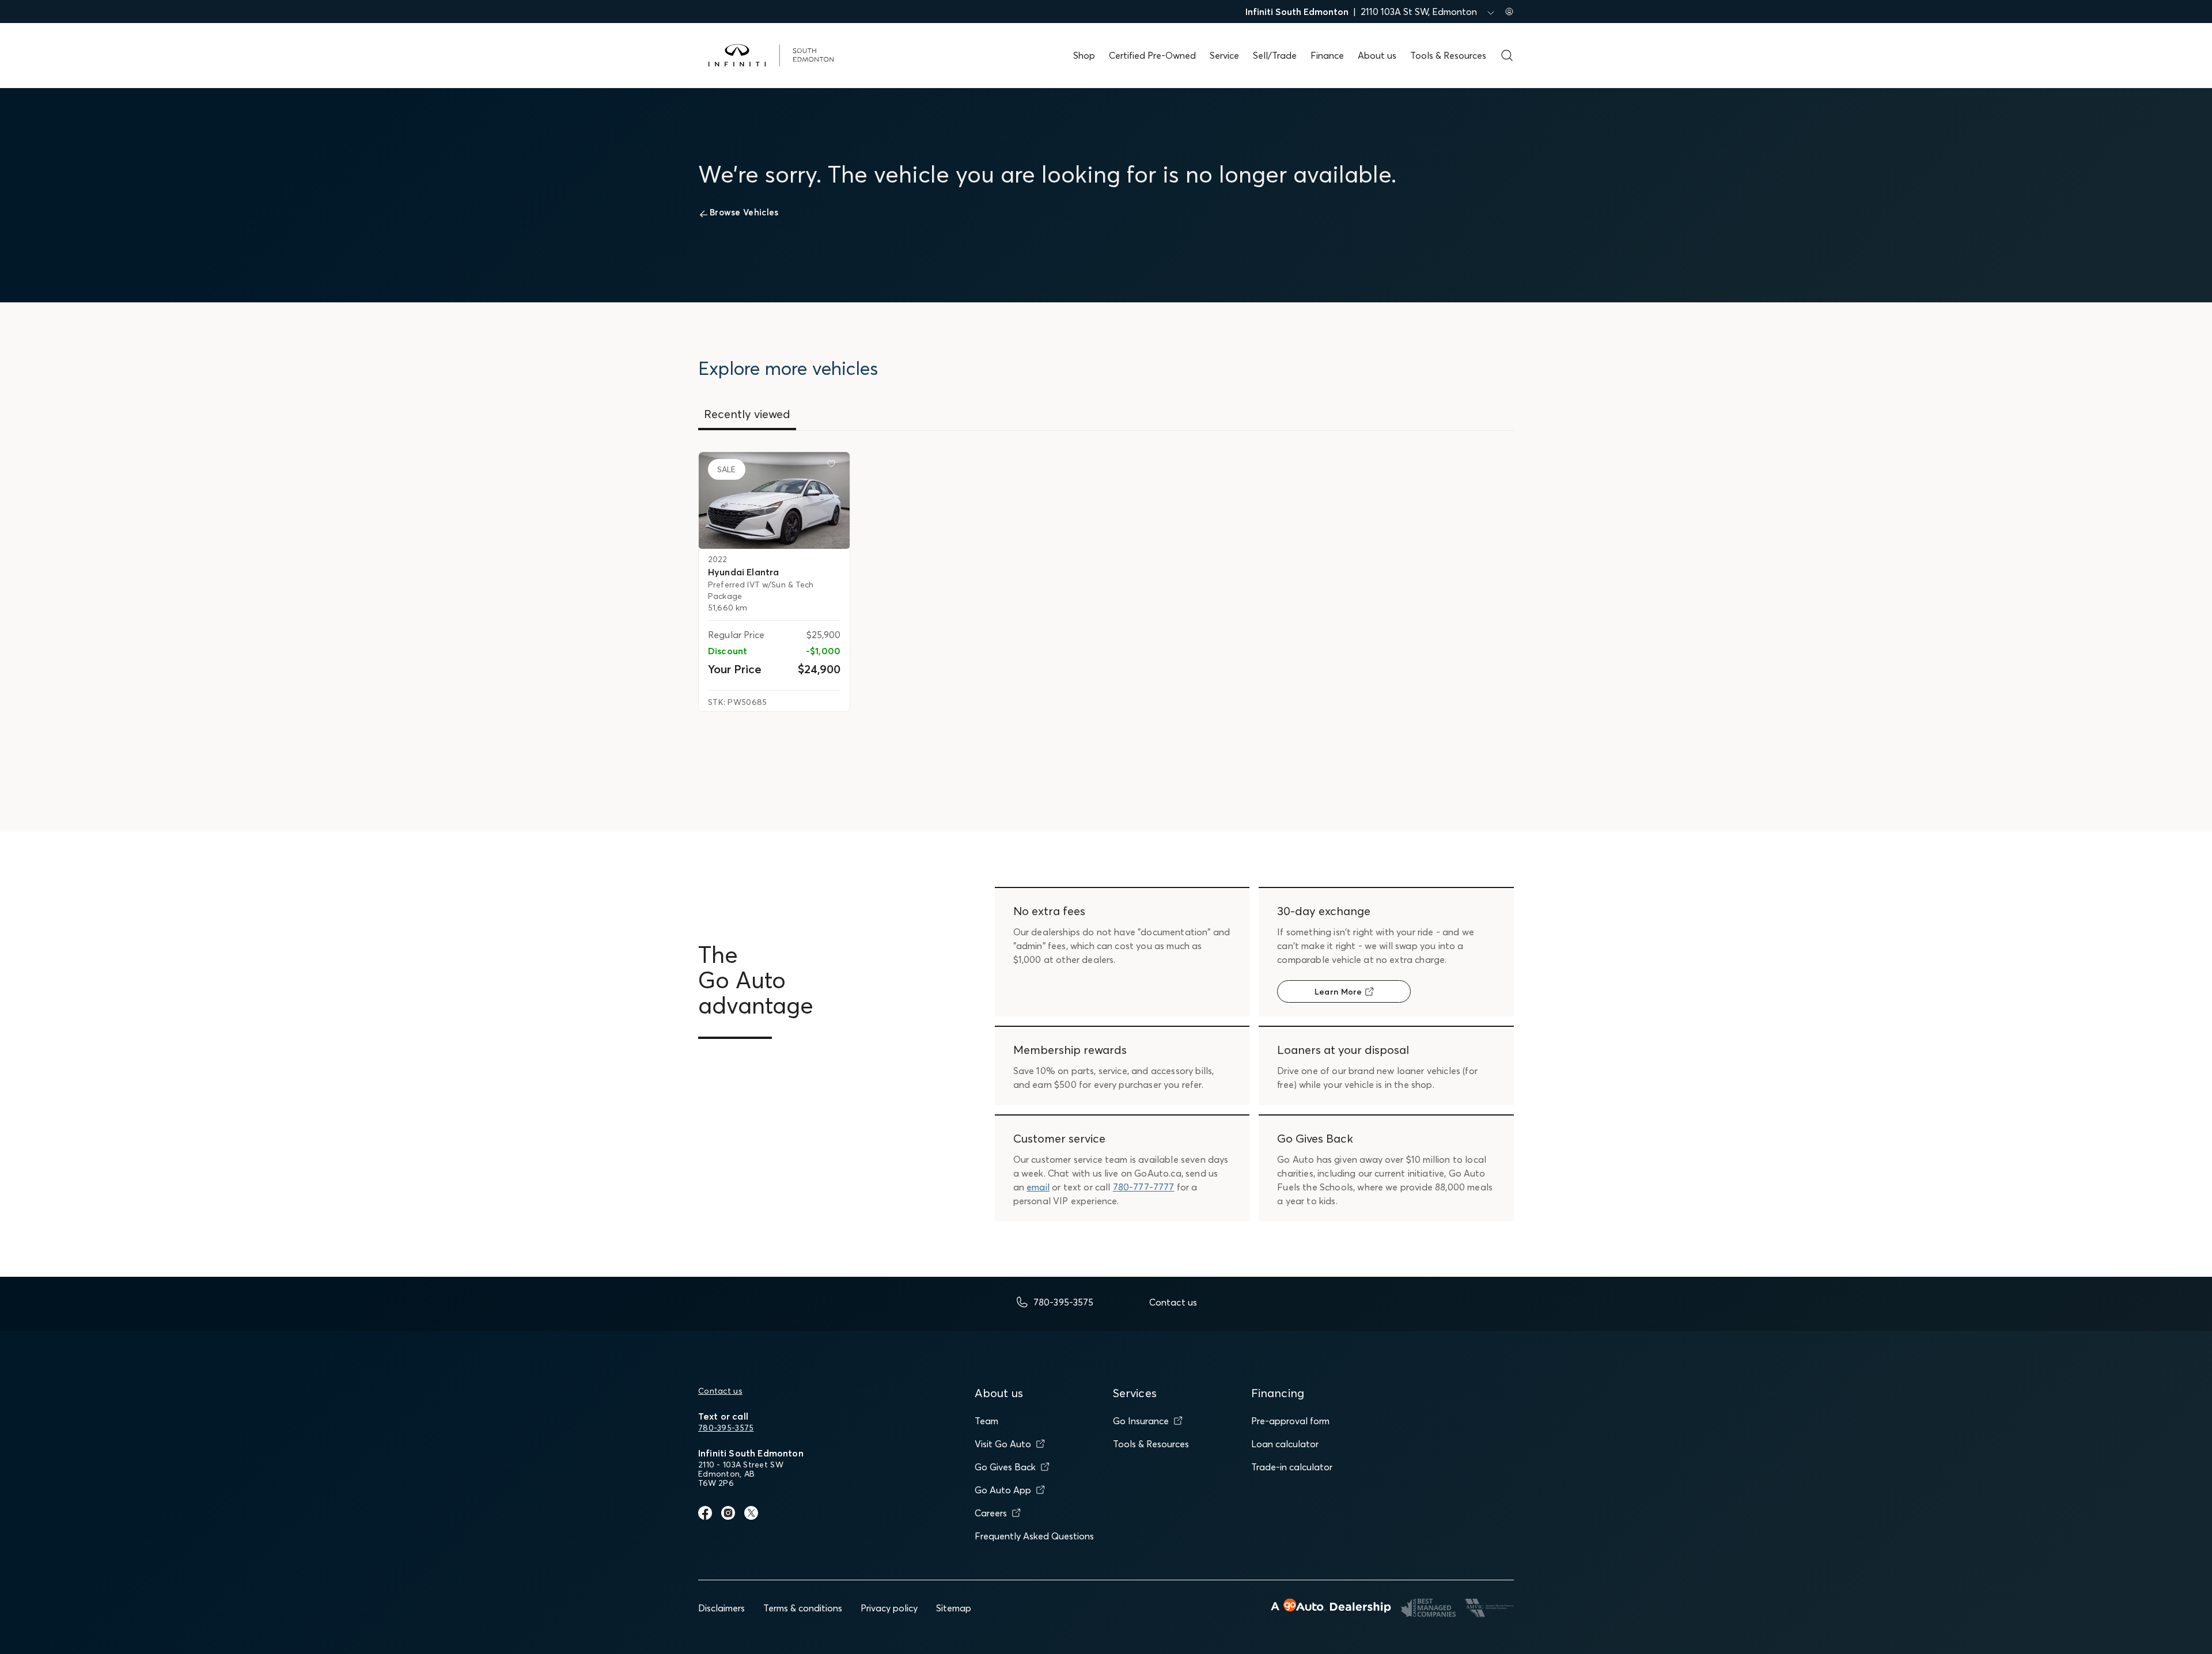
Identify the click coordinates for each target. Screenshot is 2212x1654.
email (1038, 1187)
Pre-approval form (1290, 1421)
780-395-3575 (726, 1428)
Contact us (720, 1391)
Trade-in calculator (1292, 1467)
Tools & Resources (1448, 55)
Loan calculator (1285, 1444)
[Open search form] (1507, 55)
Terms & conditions (803, 1608)
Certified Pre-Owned (1152, 55)
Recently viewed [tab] (747, 414)
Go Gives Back (1005, 1467)
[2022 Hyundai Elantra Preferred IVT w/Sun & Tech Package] (774, 500)
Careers (991, 1513)
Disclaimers (721, 1608)
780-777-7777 (1144, 1187)
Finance (1327, 55)
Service (1224, 55)
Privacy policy (889, 1608)
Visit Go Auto (1003, 1444)
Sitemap (954, 1608)
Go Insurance (1141, 1421)
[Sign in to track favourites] (834, 466)
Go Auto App (1003, 1490)
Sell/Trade (1275, 55)
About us (1377, 55)
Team (986, 1421)
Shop (1084, 55)
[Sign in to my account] (1509, 12)
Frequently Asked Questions (1034, 1536)
